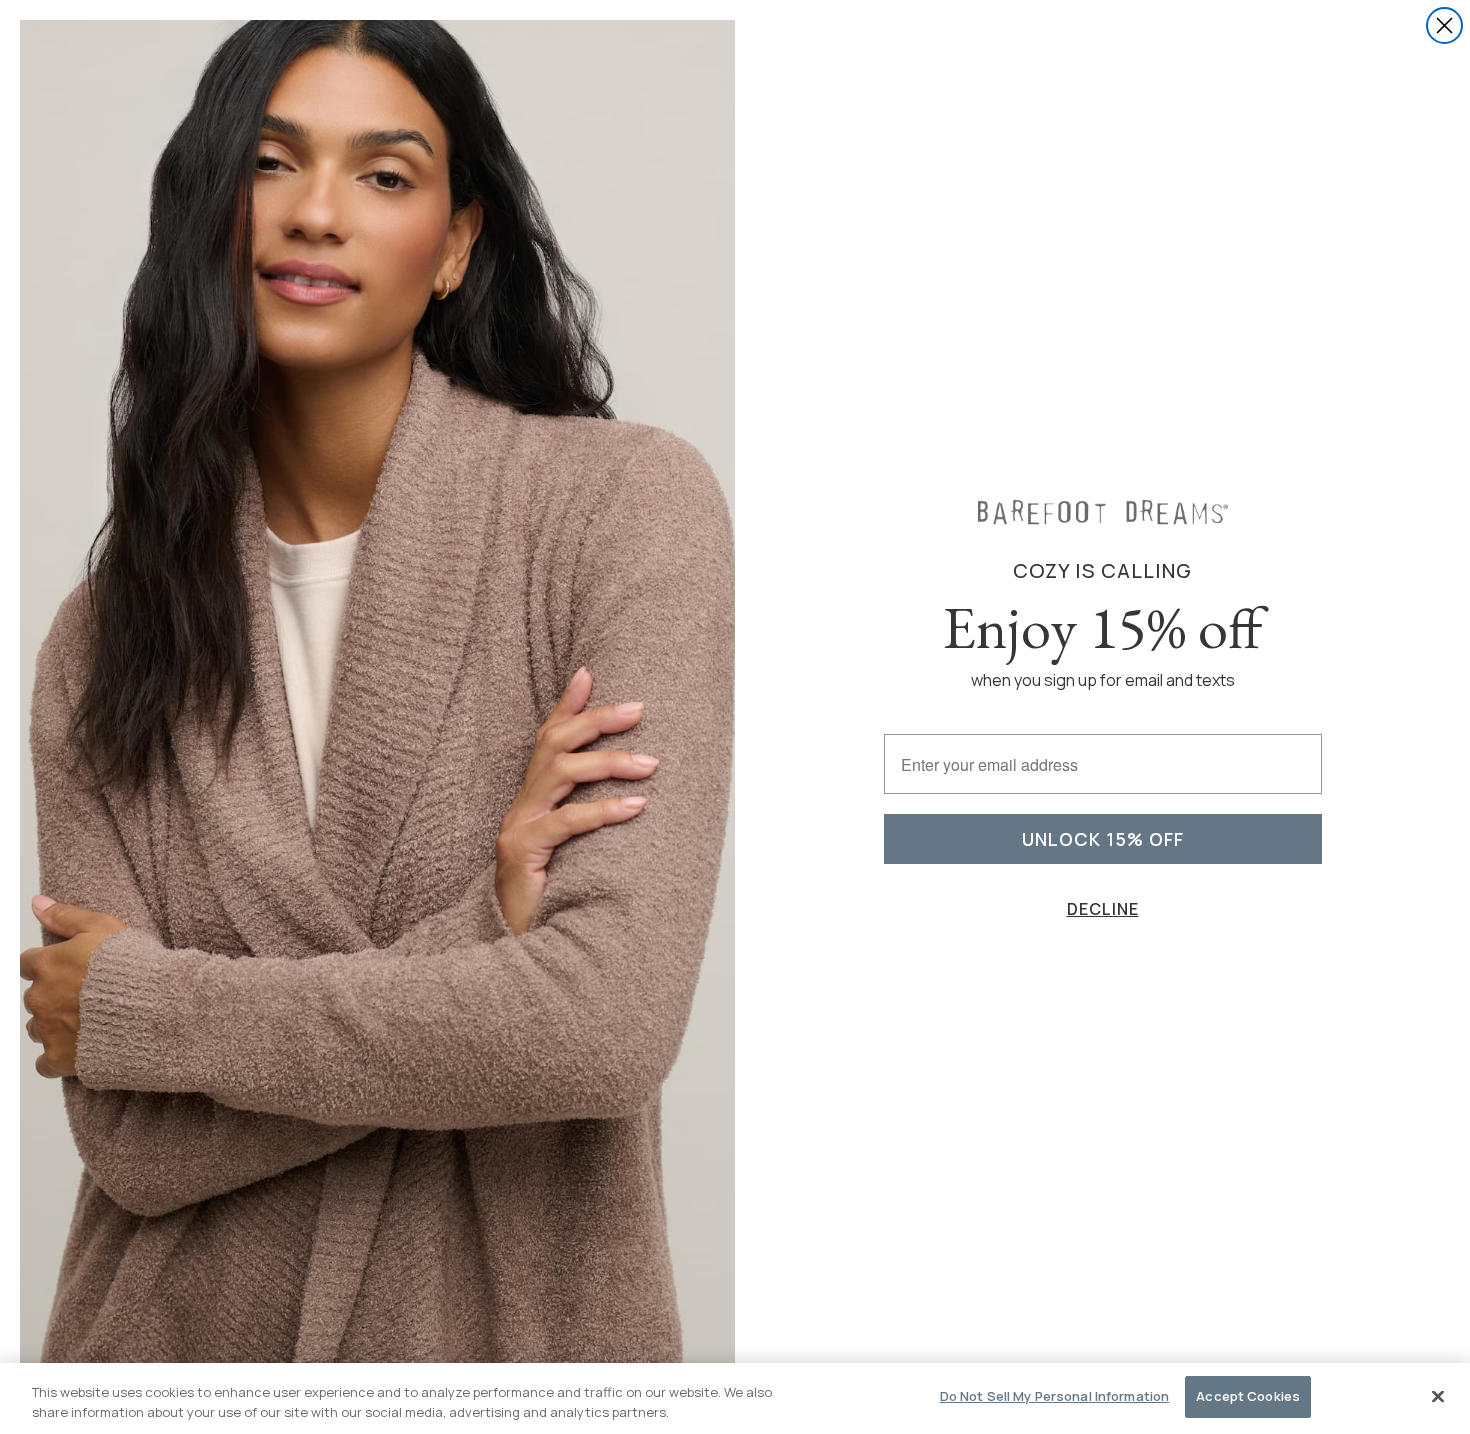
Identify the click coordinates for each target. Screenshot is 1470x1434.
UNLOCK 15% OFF (1103, 839)
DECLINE (1103, 909)
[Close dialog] (1444, 25)
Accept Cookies (1248, 1396)
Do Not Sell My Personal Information (1055, 1396)
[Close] (1438, 1396)
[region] (735, 1398)
